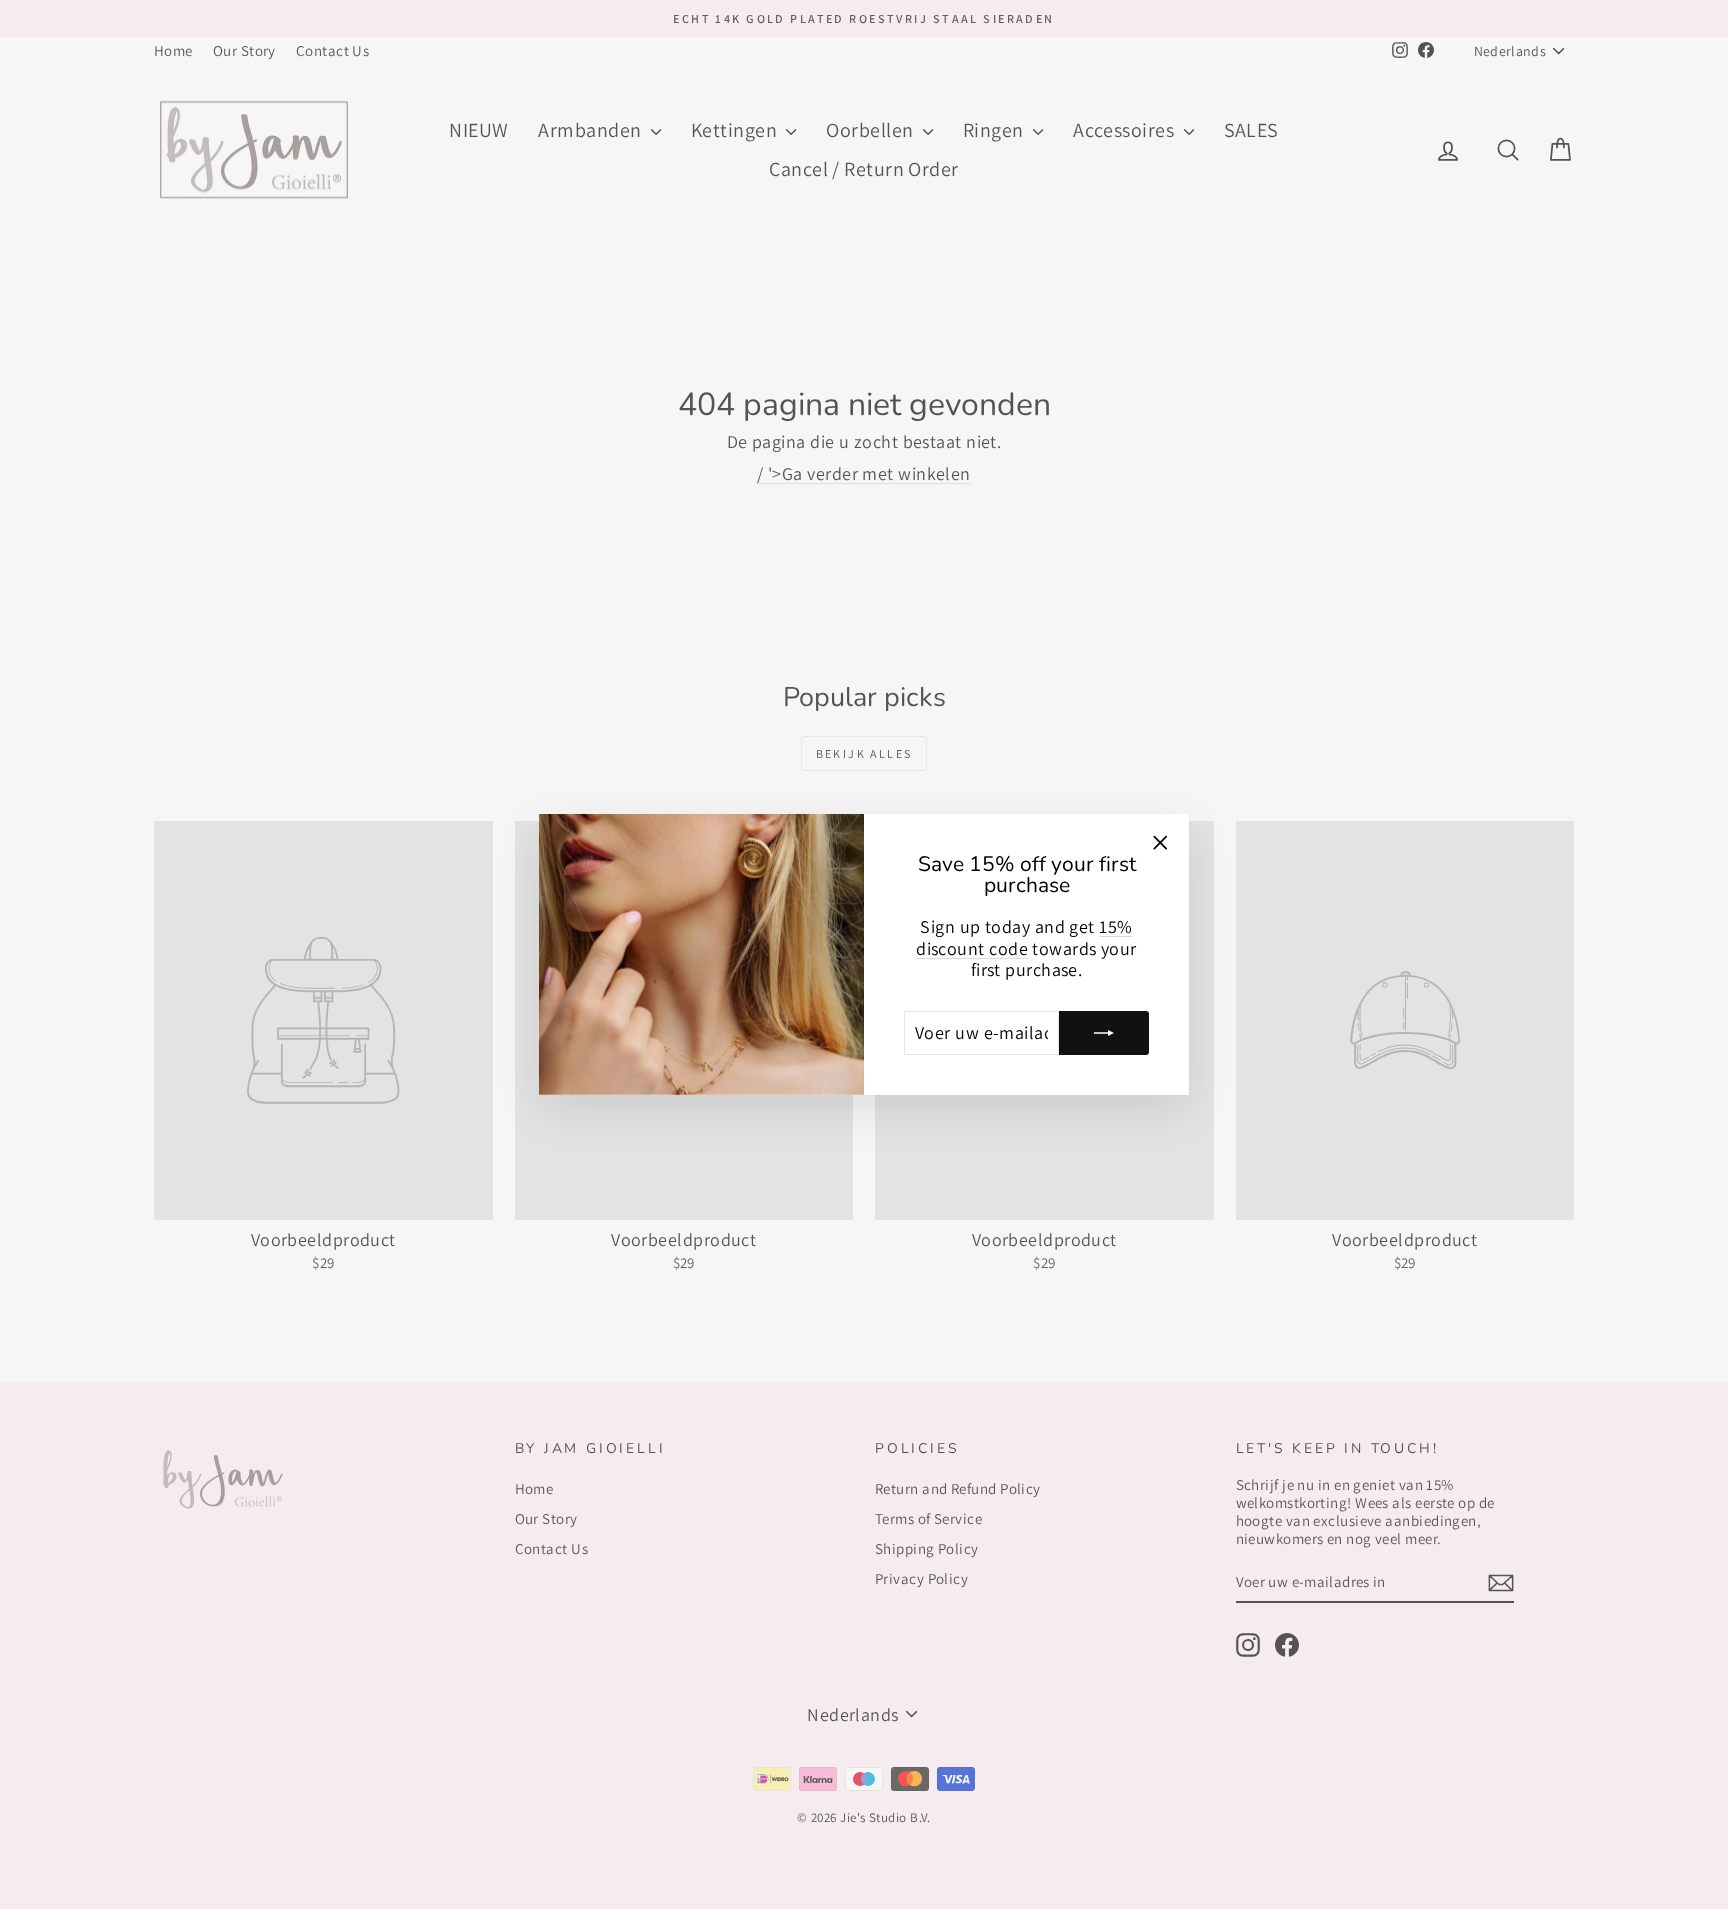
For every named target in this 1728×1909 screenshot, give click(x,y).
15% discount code (1024, 937)
